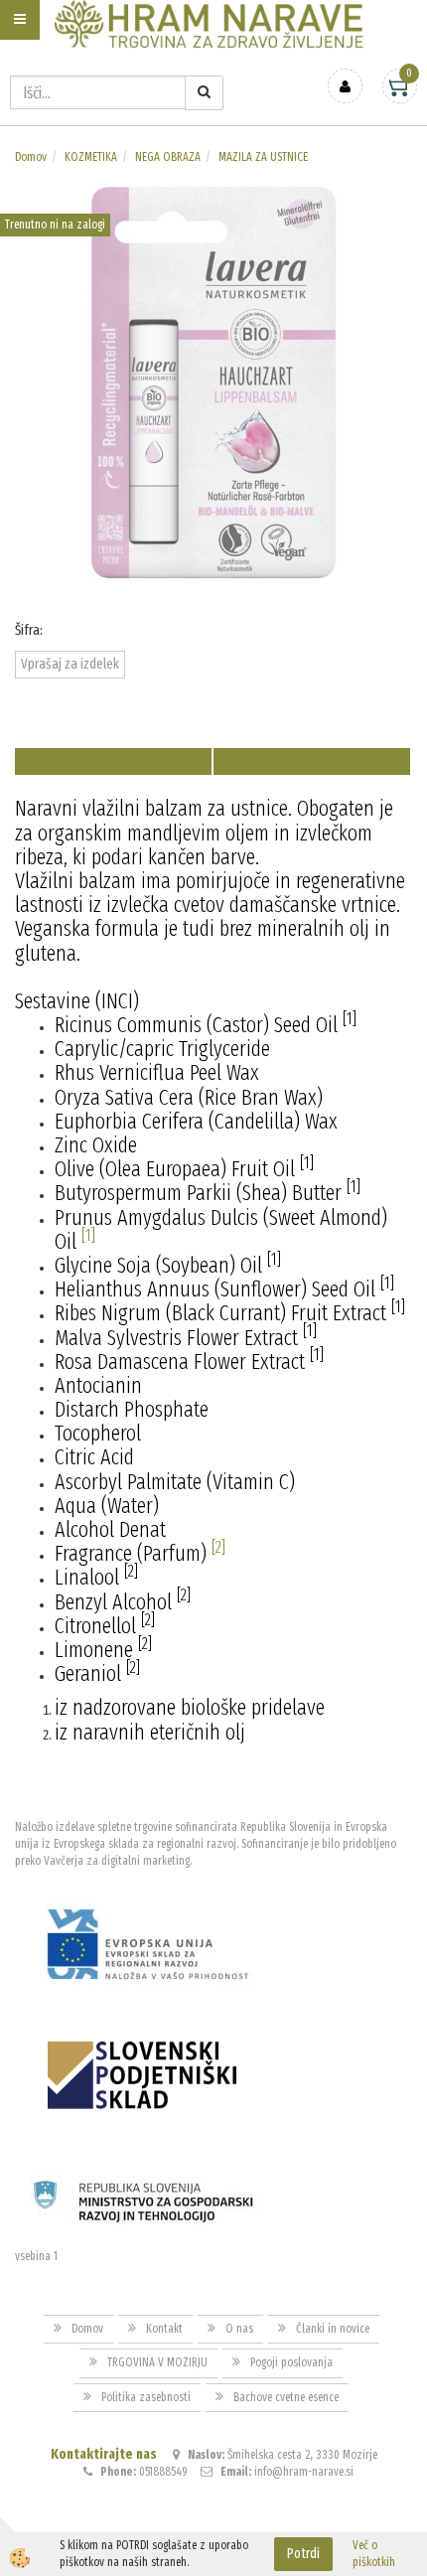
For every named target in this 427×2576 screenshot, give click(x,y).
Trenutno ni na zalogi (55, 225)
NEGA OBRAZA (168, 157)
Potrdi (303, 2554)
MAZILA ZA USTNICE (263, 157)
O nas (239, 2329)
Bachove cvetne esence (286, 2397)
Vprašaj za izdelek (70, 664)
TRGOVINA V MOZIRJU (157, 2362)
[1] (88, 1235)
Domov (31, 157)
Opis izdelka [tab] (114, 761)
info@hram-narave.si (304, 2472)
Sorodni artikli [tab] (312, 761)
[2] (218, 1547)
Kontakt (164, 2329)
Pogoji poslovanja (291, 2362)
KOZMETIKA (91, 157)
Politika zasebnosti (146, 2397)
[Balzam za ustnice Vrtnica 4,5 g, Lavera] (213, 381)
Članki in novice (333, 2329)
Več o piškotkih (374, 2554)
